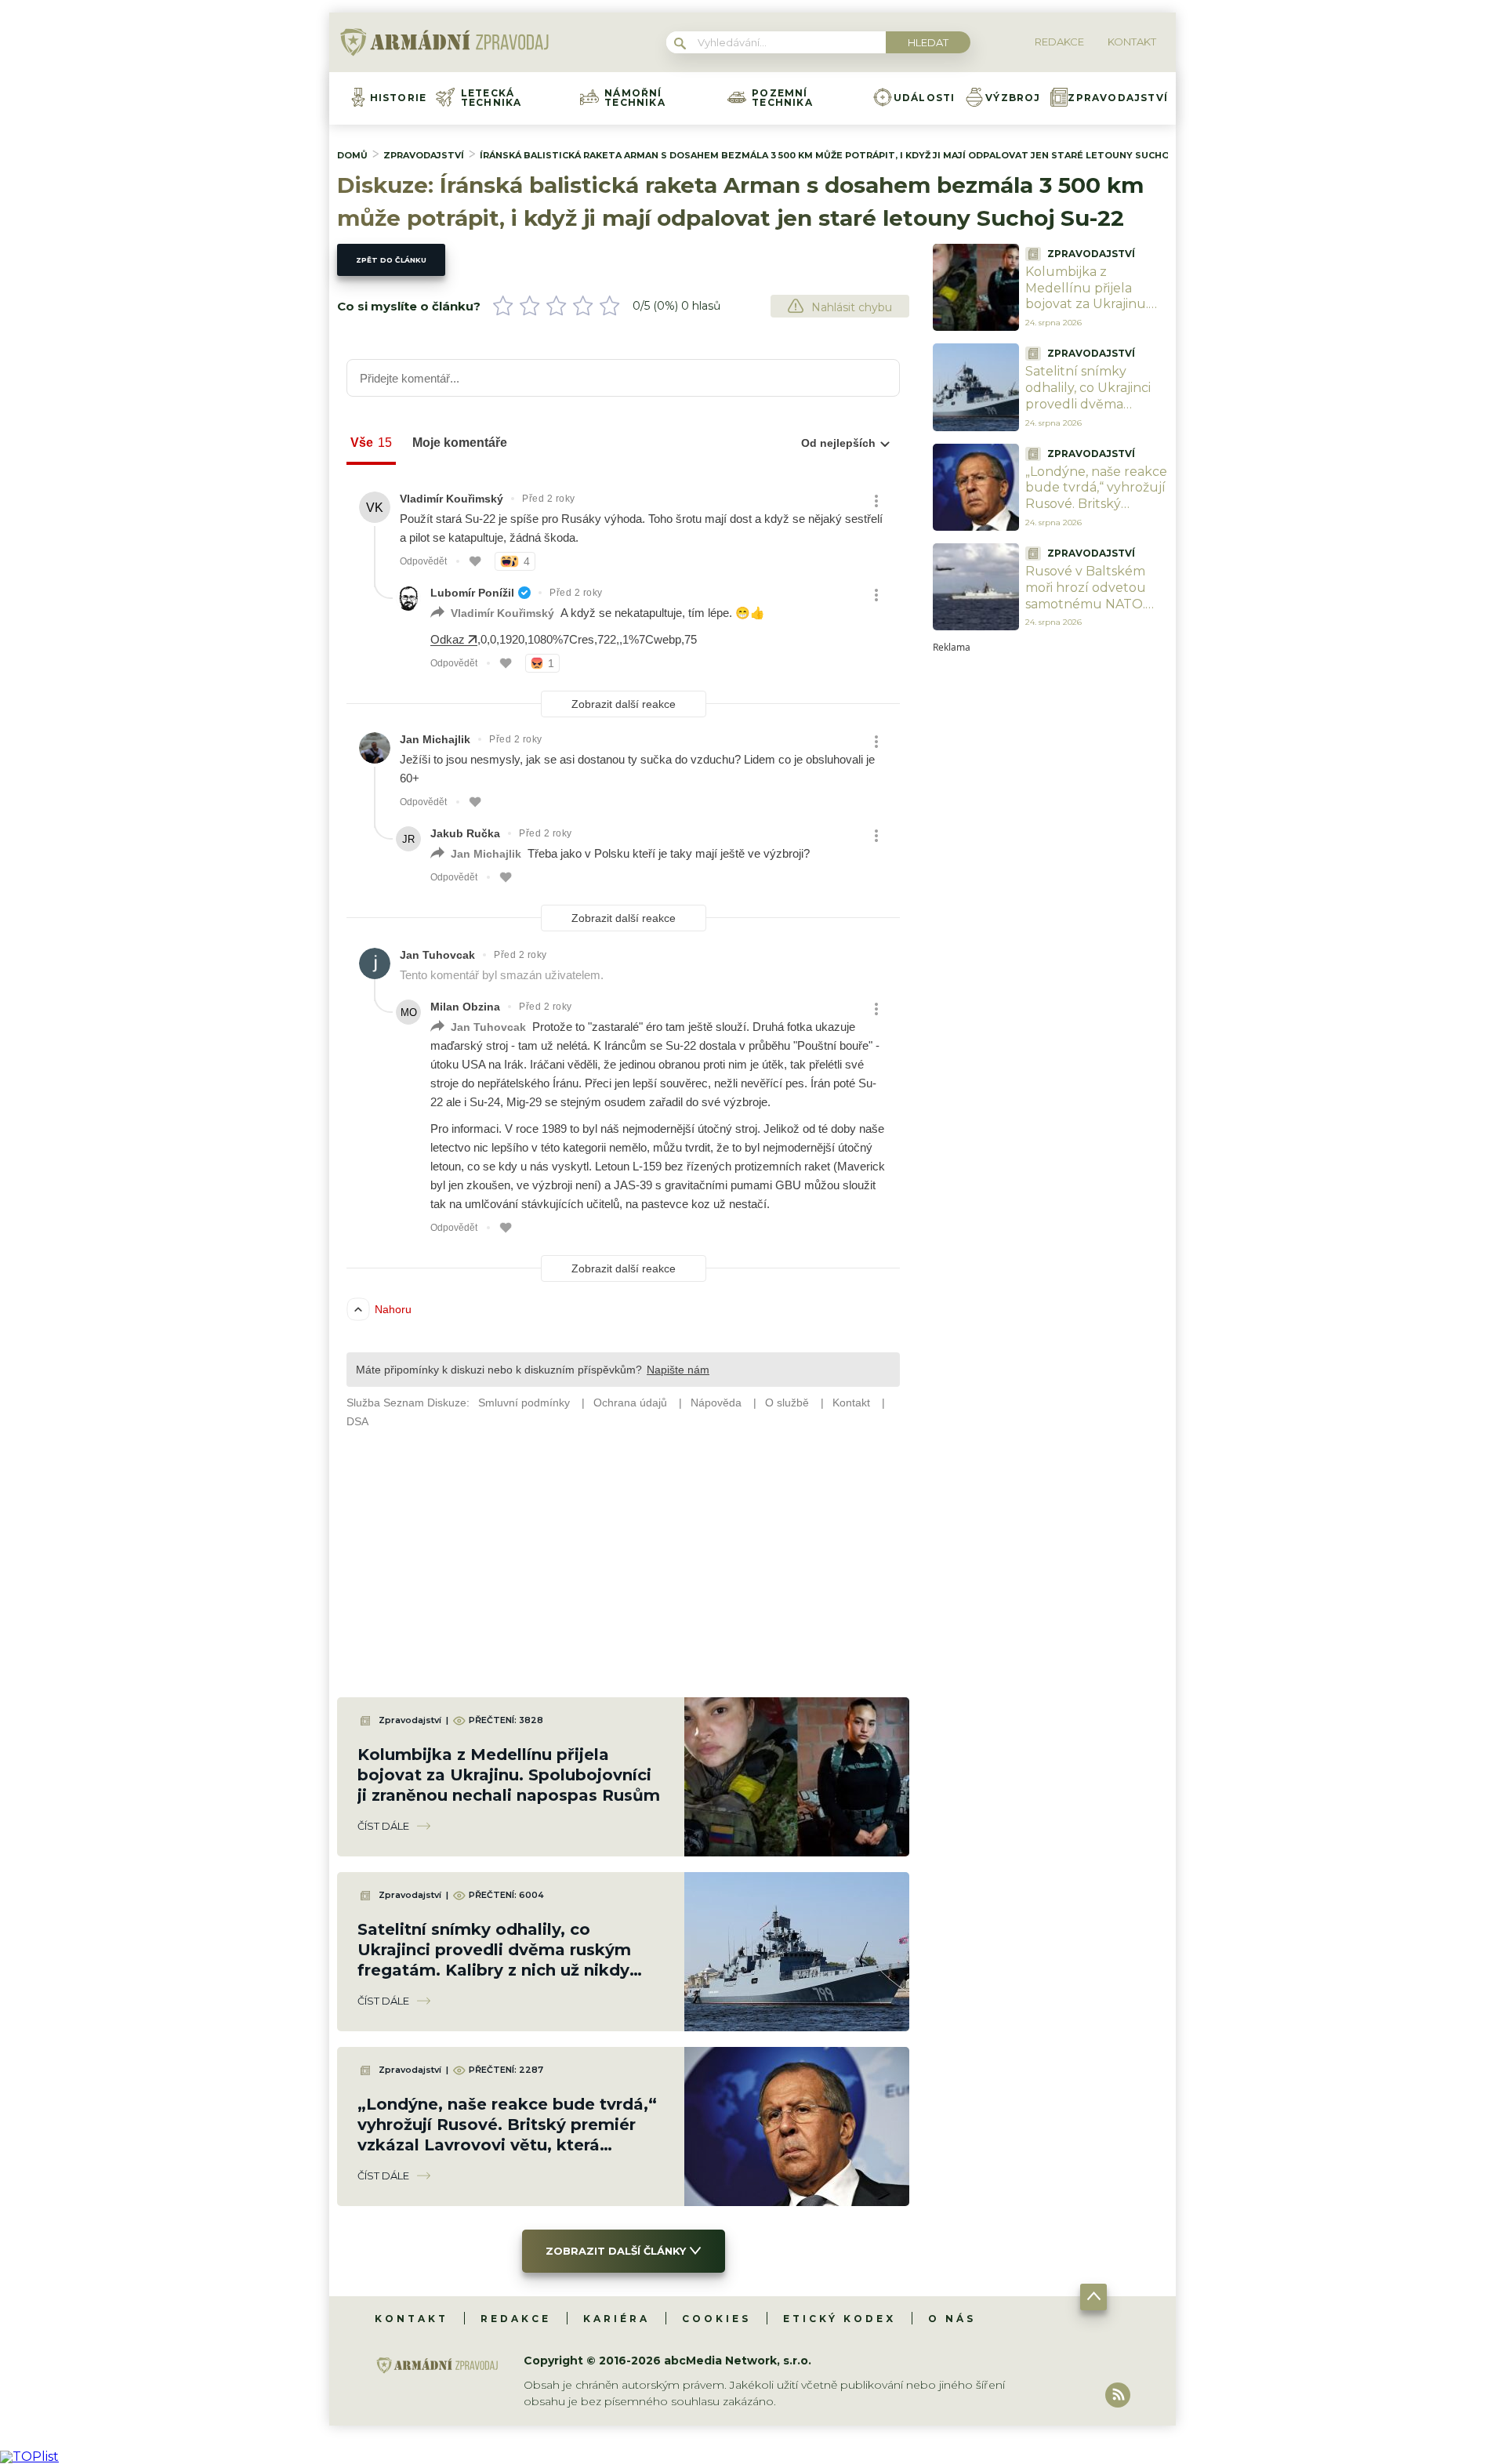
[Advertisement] (1050, 887)
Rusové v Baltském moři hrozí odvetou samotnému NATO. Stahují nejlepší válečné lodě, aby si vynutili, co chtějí (1086, 612)
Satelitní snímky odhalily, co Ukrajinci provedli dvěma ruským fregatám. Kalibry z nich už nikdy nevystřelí (1095, 412)
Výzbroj (1013, 98)
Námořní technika (635, 98)
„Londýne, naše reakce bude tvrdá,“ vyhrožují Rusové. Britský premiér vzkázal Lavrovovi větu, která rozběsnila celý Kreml (1096, 512)
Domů (352, 155)
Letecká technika (491, 98)
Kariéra (617, 2319)
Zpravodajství (1118, 98)
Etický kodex (840, 2319)
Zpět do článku (391, 260)
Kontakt (412, 2319)
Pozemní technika (782, 98)
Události (925, 98)
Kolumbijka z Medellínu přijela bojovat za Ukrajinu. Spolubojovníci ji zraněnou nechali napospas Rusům (509, 1775)
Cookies (716, 2319)
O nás (952, 2319)
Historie (399, 98)
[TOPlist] (29, 2457)
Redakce (516, 2319)
